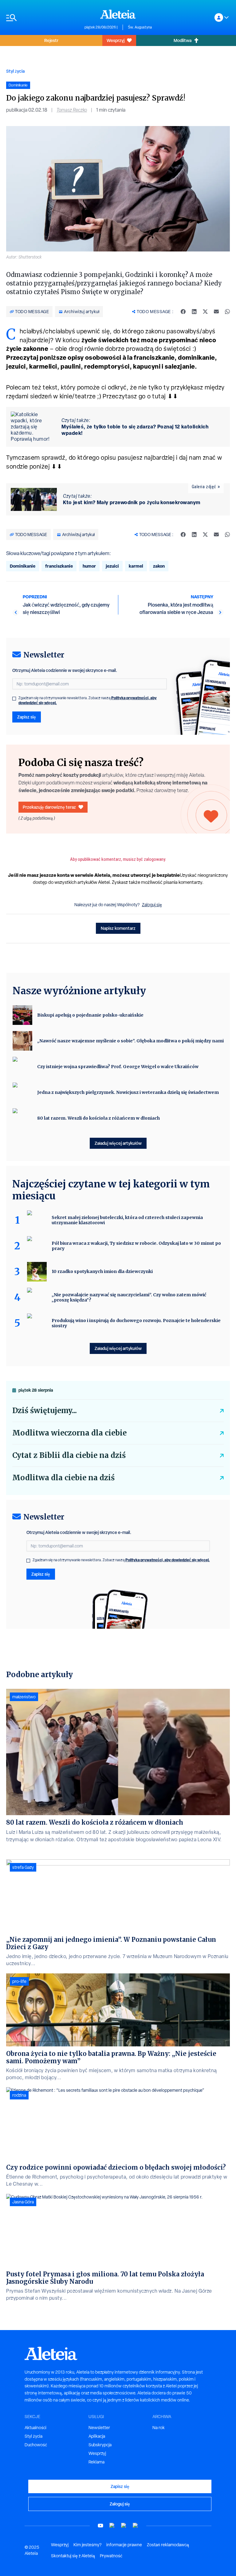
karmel (136, 566)
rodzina (19, 2095)
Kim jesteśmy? (87, 2545)
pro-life (19, 1981)
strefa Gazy (23, 1867)
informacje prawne (124, 2545)
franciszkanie (59, 566)
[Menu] (42, 18)
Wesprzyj (116, 40)
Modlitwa (183, 40)
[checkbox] (14, 699)
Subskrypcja (100, 2445)
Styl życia (15, 71)
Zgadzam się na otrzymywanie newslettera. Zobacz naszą (88, 700)
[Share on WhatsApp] (227, 312)
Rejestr (51, 40)
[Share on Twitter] (205, 312)
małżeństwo (24, 1697)
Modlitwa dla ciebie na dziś (63, 1478)
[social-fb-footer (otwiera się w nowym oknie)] (112, 2526)
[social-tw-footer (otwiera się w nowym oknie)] (124, 2526)
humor (89, 566)
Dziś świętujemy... (45, 1411)
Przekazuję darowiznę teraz (49, 807)
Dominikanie (23, 566)
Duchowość (36, 2445)
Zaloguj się (152, 905)
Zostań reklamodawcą (168, 2545)
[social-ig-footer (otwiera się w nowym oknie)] (136, 2526)
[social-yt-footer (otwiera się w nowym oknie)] (100, 2526)
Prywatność (111, 2556)
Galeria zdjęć (204, 487)
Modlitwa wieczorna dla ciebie (69, 1433)
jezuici (112, 566)
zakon (159, 566)
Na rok (159, 2428)
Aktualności (35, 2428)
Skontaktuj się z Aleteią (73, 2556)
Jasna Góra (23, 2202)
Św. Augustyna (140, 27)
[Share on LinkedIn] (194, 312)
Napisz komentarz (118, 928)
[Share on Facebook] (183, 312)
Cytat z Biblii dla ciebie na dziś (69, 1455)
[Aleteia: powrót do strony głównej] (118, 14)
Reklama (96, 2462)
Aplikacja (97, 2436)
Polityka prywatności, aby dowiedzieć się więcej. (168, 1560)
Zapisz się (27, 717)
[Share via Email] (216, 312)
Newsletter (99, 2428)
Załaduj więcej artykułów (118, 1143)
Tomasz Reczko (72, 110)
